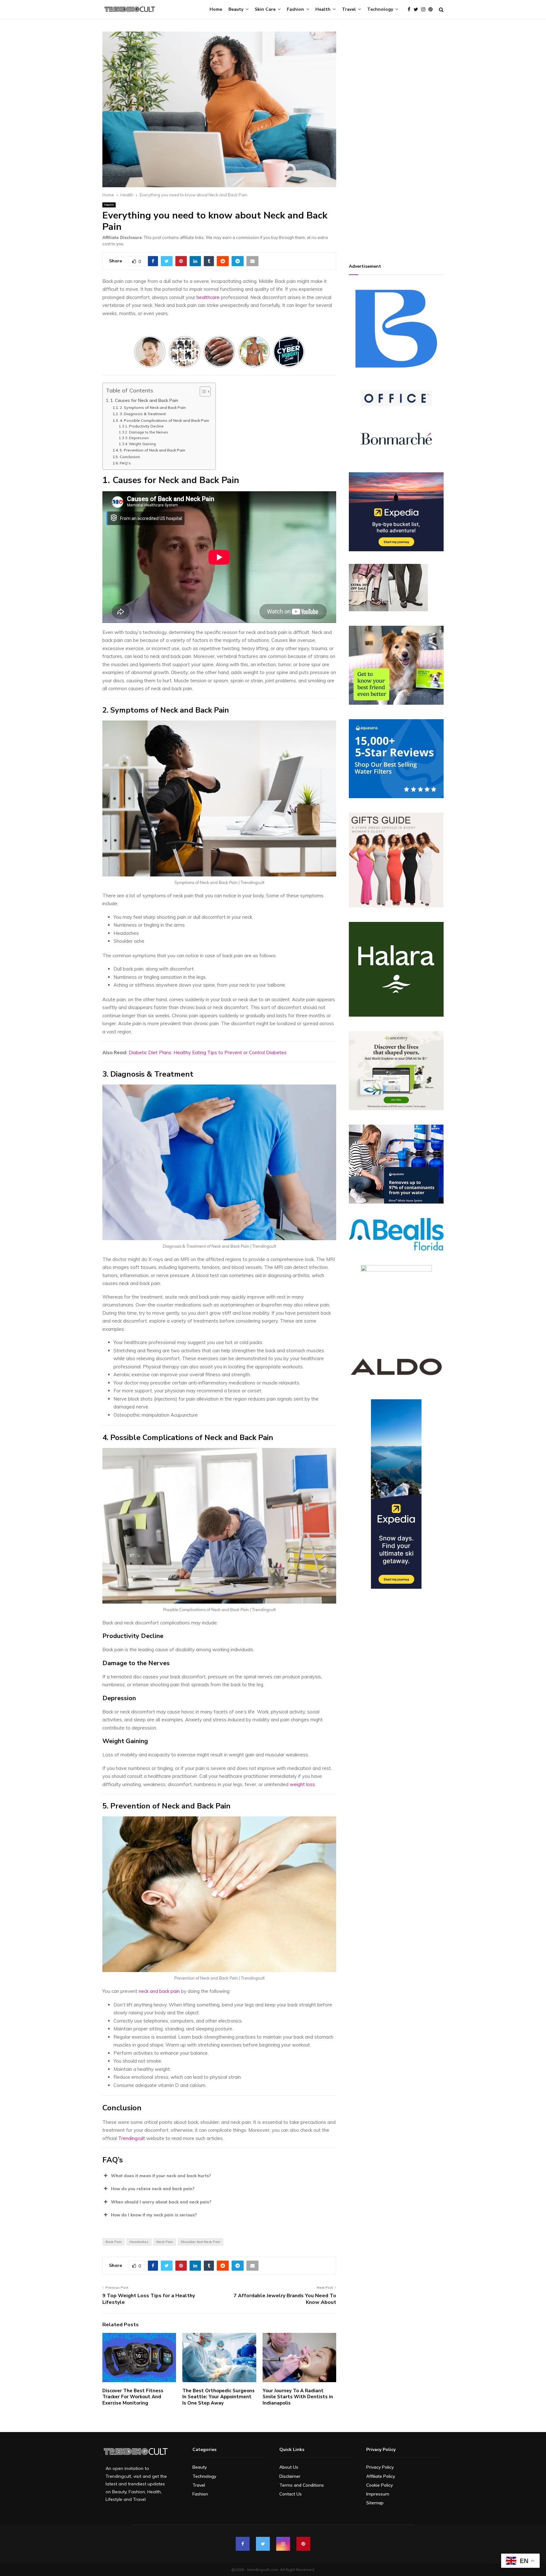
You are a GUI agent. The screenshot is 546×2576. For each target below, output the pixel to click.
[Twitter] (417, 10)
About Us (289, 2467)
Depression (139, 438)
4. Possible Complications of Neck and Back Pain (164, 420)
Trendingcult (132, 2138)
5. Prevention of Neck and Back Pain (152, 450)
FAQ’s (125, 463)
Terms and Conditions (302, 2485)
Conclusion (130, 457)
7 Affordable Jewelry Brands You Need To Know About (285, 2299)
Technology (380, 9)
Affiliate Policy (381, 2476)
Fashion (295, 9)
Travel (349, 9)
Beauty (236, 9)
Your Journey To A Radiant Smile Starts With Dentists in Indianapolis (298, 2397)
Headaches (139, 2242)
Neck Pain (165, 2242)
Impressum (378, 2494)
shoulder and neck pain (200, 2242)
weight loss (302, 1784)
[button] (219, 2176)
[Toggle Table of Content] (202, 391)
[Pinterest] (432, 10)
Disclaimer (290, 2476)
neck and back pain (159, 1991)
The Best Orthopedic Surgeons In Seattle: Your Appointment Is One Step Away (218, 2397)
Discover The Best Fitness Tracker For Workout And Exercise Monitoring (133, 2397)
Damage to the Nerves (149, 432)
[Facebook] (411, 10)
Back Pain (114, 2242)
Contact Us (291, 2494)
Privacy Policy (380, 2467)
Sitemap (375, 2503)
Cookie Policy (379, 2485)
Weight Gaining (142, 444)
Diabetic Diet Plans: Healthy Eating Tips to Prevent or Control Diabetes (208, 1052)
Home (216, 9)
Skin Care (265, 9)
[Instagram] (425, 10)
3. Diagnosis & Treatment (143, 414)
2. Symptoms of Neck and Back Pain (153, 407)
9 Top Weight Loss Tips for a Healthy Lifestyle (149, 2299)
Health (323, 9)
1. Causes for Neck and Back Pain (144, 400)
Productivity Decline (146, 426)
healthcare (208, 297)
